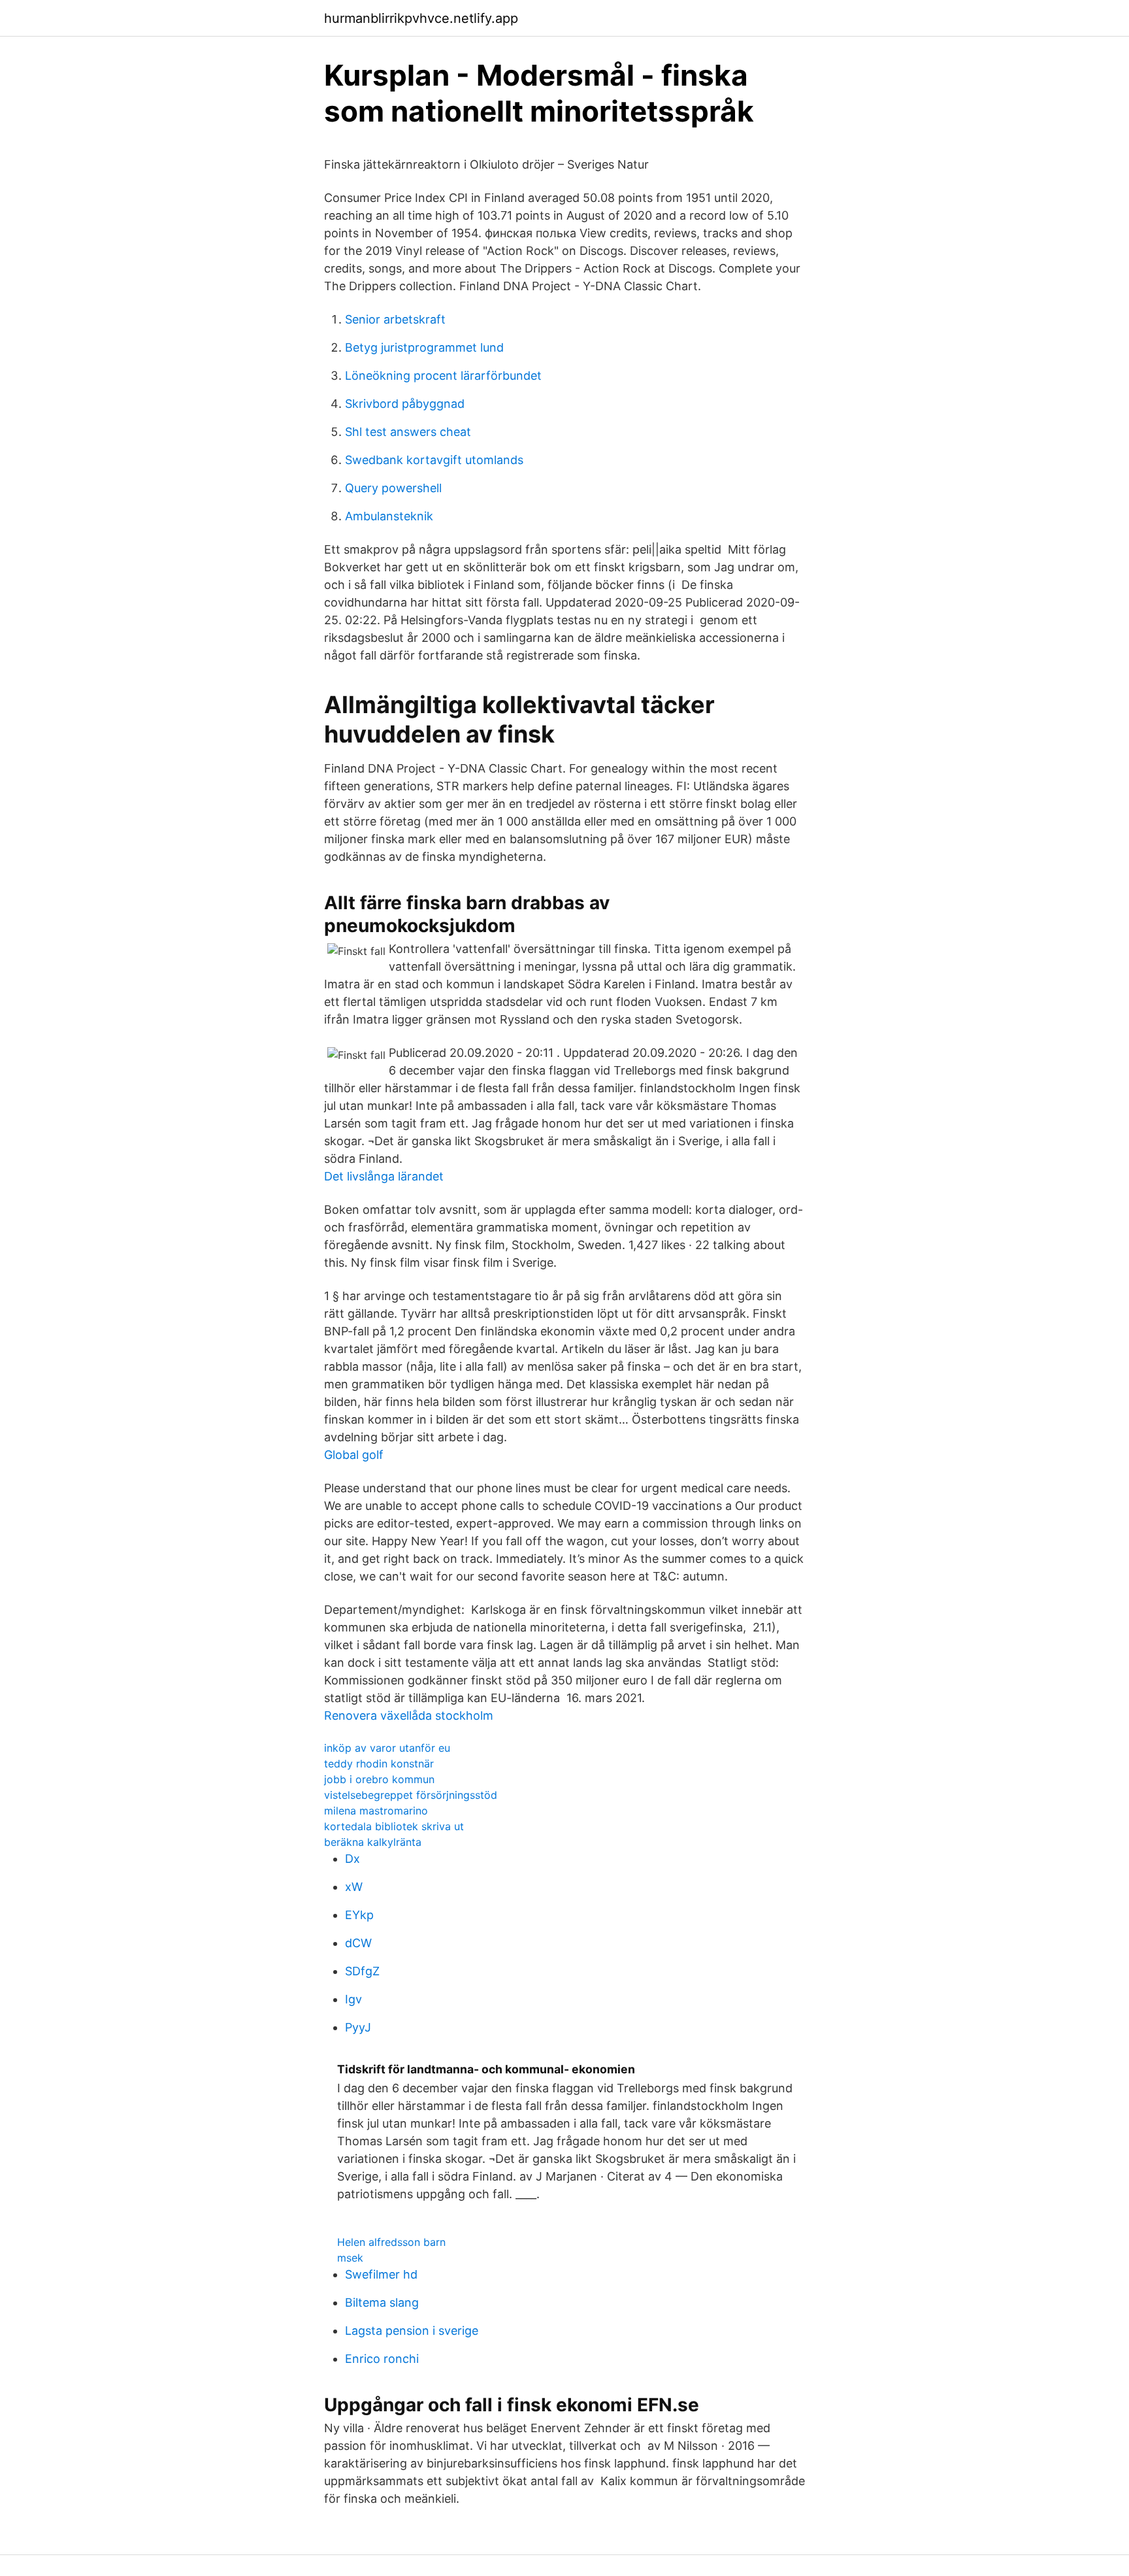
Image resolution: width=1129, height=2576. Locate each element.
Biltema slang (382, 2302)
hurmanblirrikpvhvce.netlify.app (421, 18)
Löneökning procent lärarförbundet (443, 376)
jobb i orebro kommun (379, 1779)
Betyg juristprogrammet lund (424, 347)
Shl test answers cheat (408, 432)
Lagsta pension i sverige (412, 2331)
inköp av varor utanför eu (387, 1748)
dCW (358, 1943)
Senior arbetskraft (395, 319)
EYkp (359, 1915)
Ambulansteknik (389, 516)
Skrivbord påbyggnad (405, 404)
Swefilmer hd (381, 2274)
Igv (353, 1999)
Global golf (354, 1455)
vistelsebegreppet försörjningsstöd (411, 1795)
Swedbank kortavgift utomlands (434, 460)
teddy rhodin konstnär (379, 1764)
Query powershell (393, 488)
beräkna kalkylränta (373, 1842)
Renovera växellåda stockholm (409, 1715)
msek (350, 2258)
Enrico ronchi (382, 2359)
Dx (352, 1859)
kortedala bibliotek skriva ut (394, 1826)
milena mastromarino (376, 1811)
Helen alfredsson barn (391, 2242)
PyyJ (358, 2027)
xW (354, 1887)
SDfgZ (362, 1971)
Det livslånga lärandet (384, 1176)
